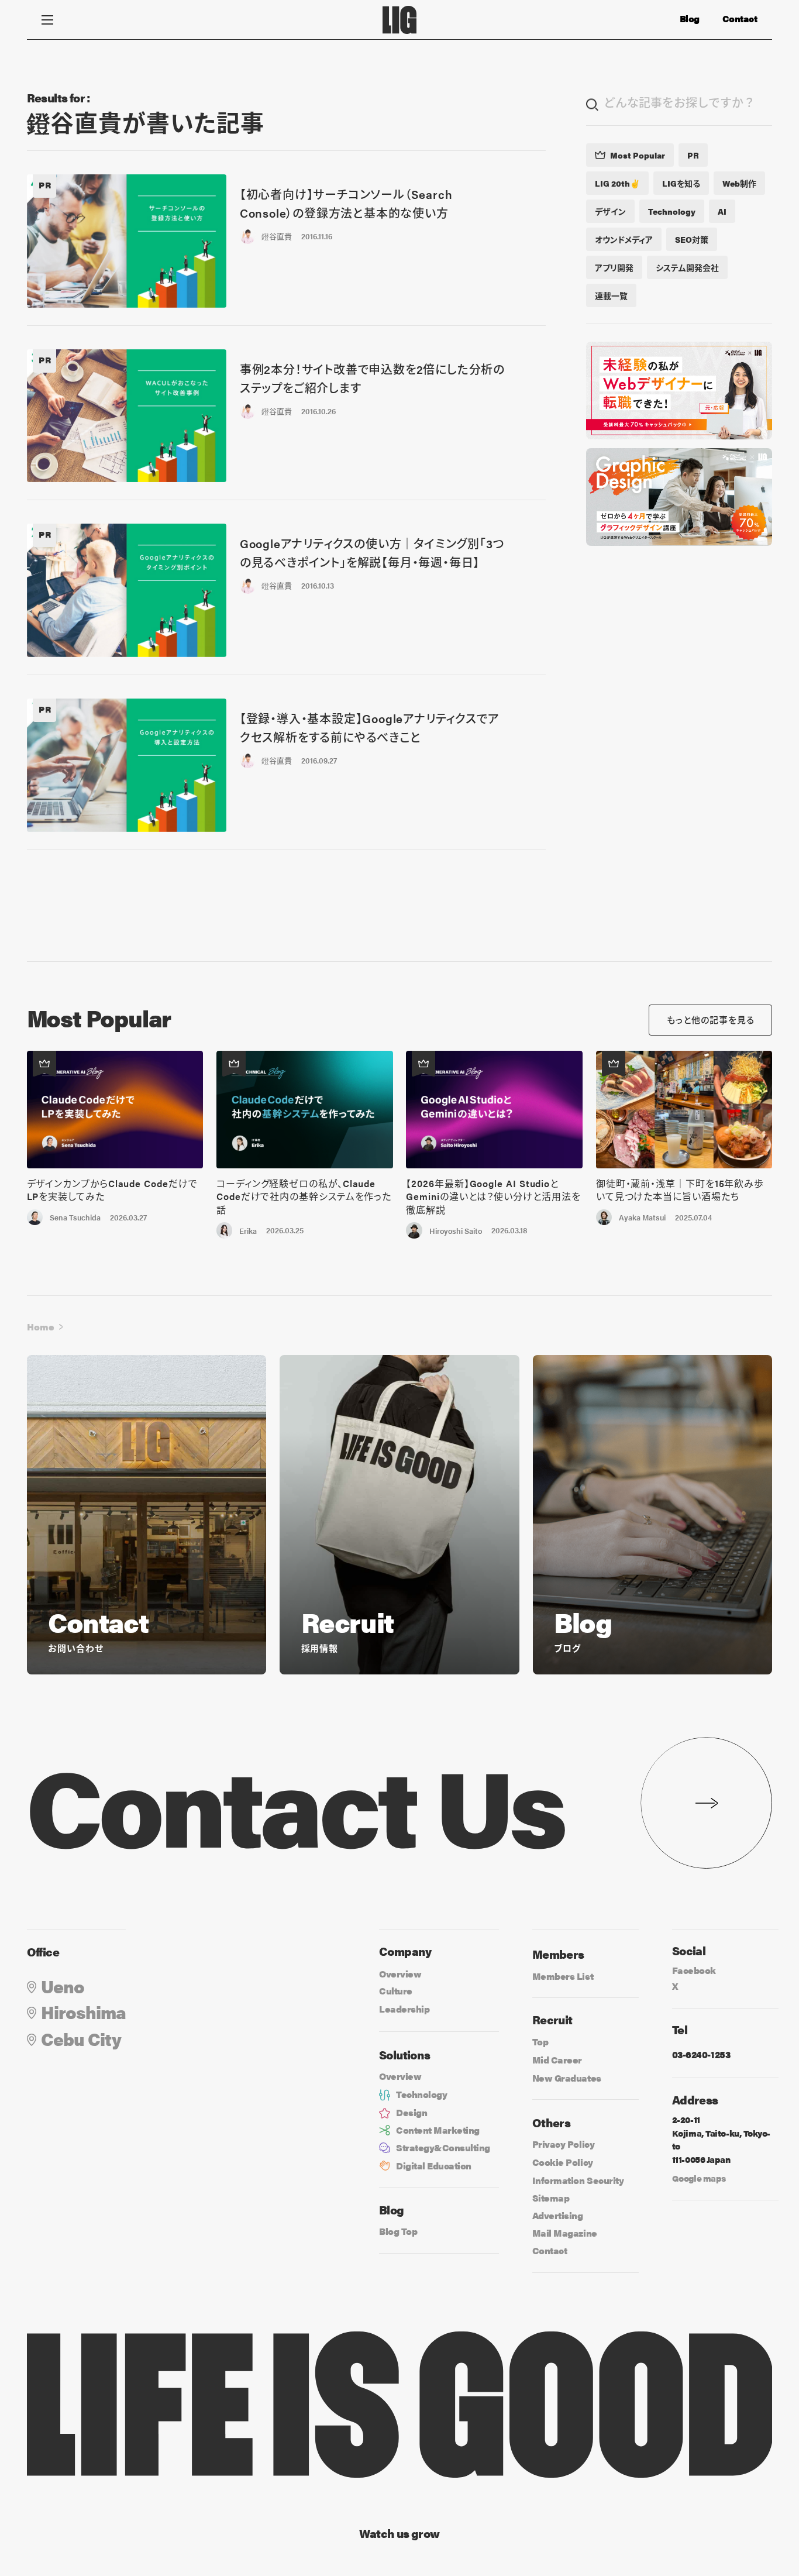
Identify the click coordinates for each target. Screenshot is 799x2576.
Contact (740, 19)
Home (41, 1327)
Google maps (699, 2178)
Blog (690, 19)
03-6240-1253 (701, 2054)
